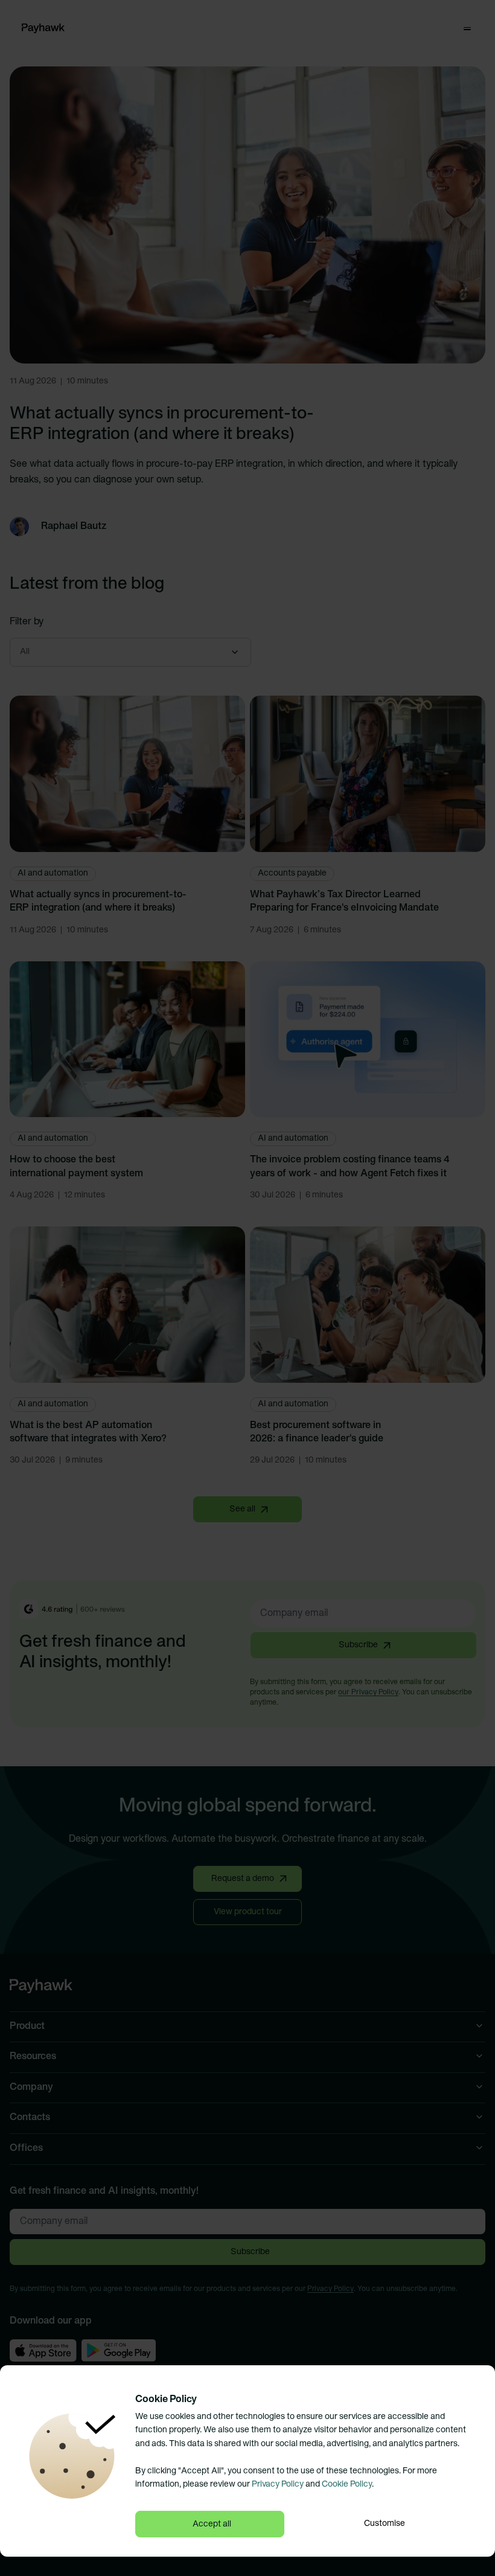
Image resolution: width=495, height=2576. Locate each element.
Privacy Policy (278, 2485)
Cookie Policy (347, 2485)
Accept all (212, 2524)
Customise (385, 2524)
